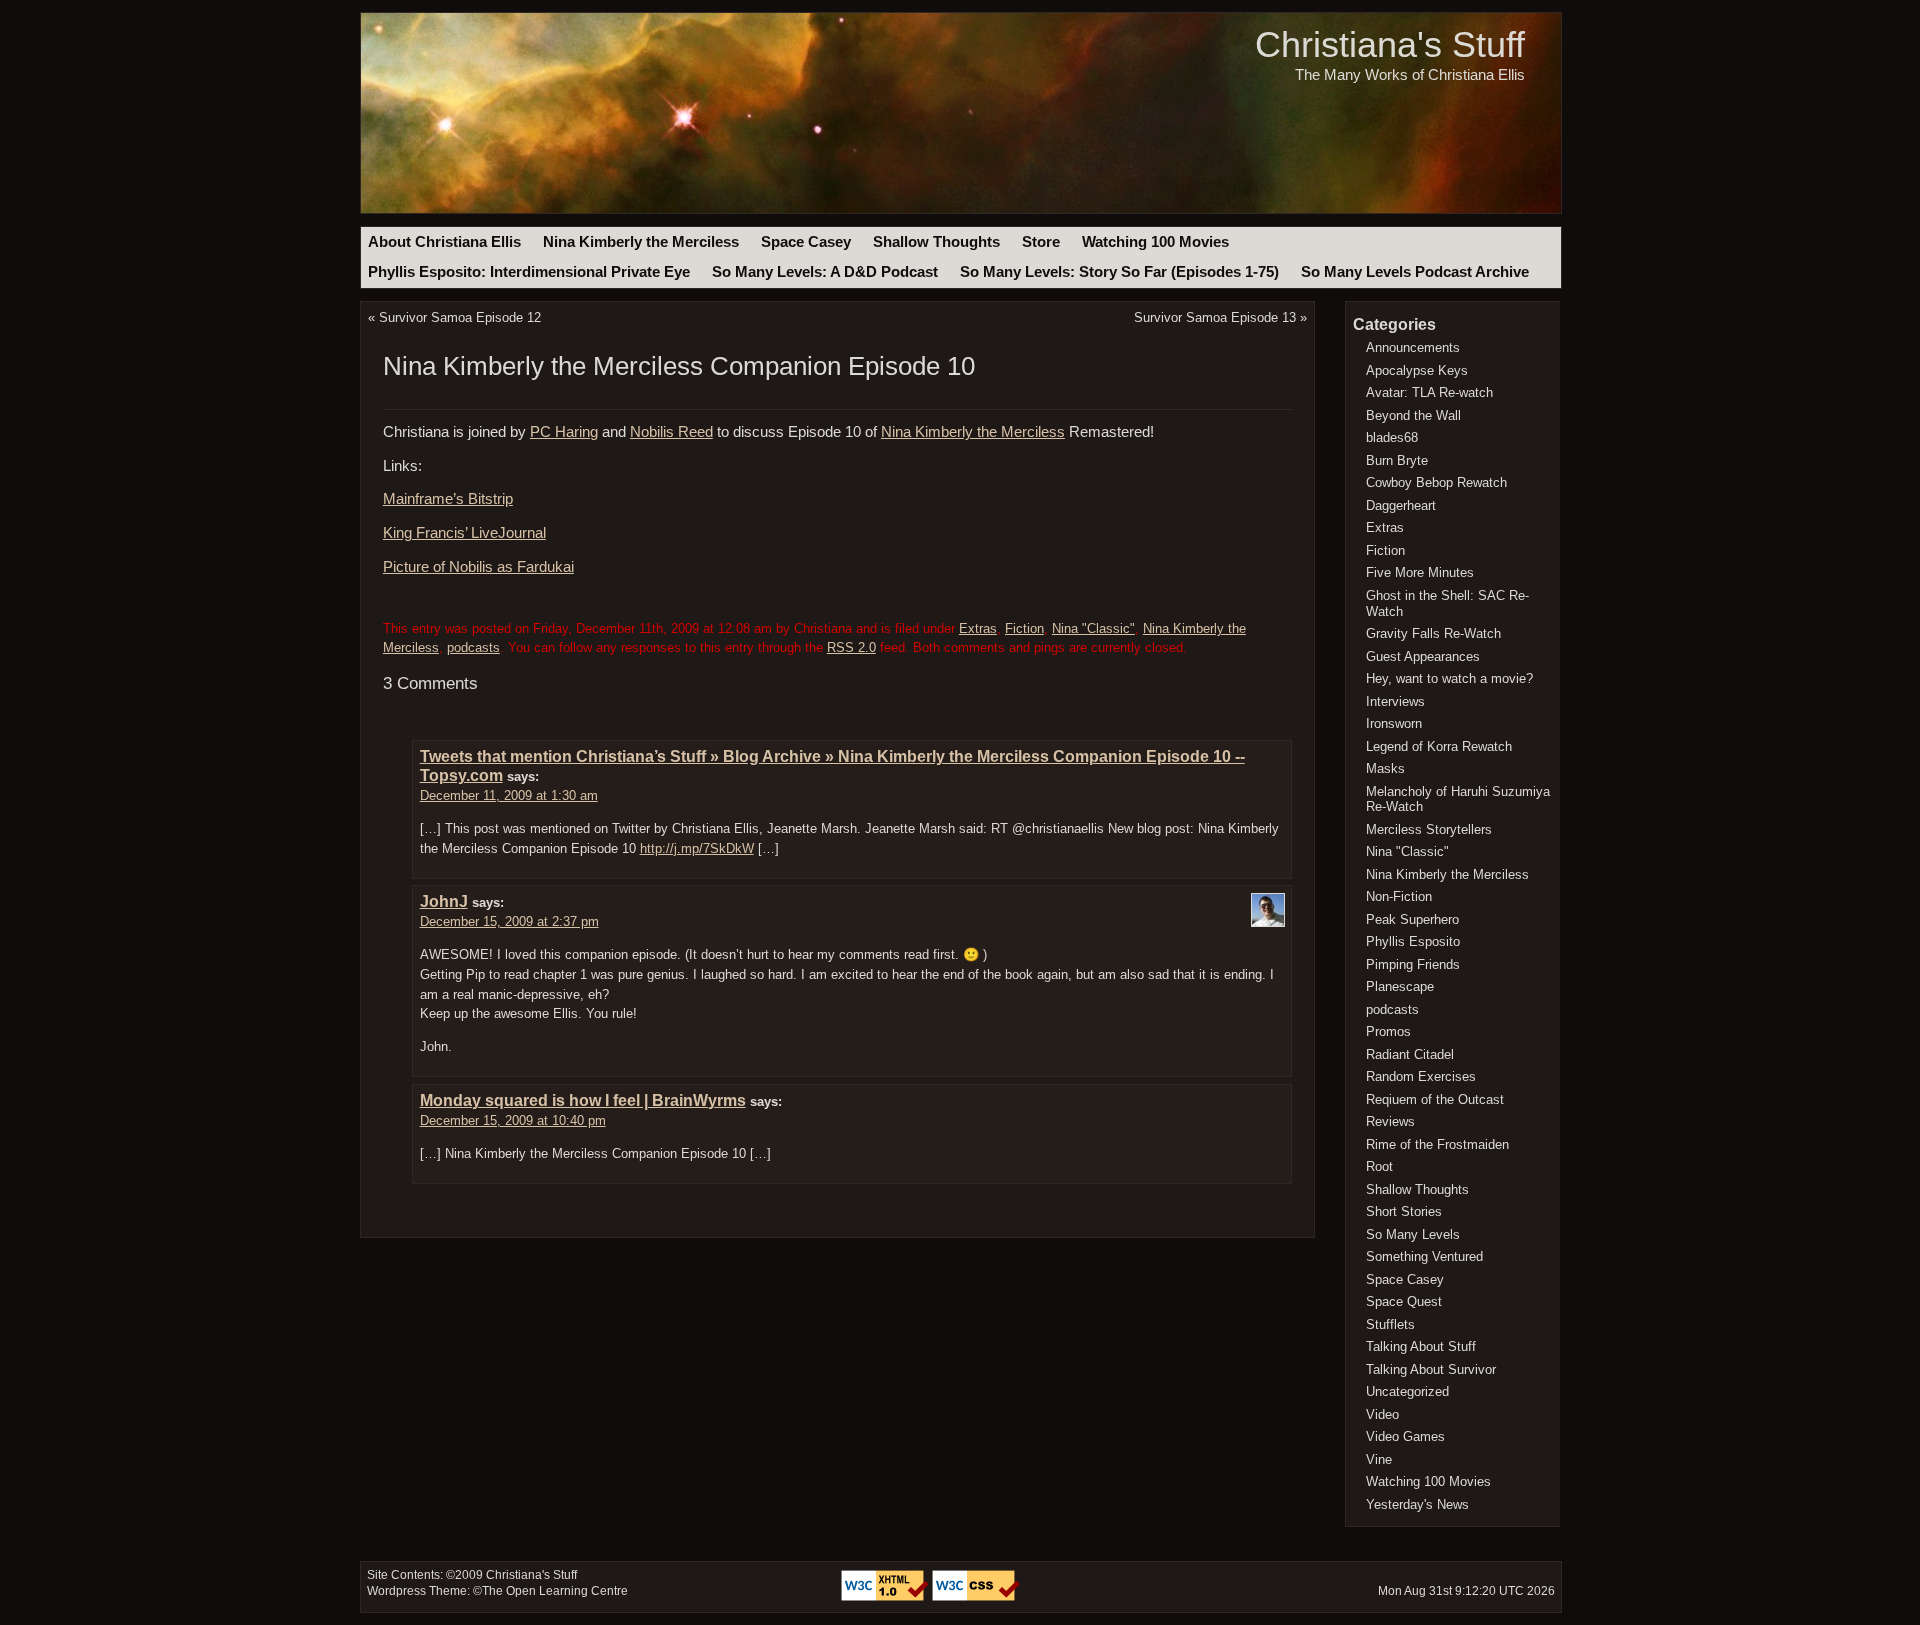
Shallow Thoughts (936, 242)
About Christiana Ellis (444, 242)
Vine (1379, 1459)
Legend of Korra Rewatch (1439, 746)
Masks (1385, 768)
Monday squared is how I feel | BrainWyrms (583, 1100)
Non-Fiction (1399, 896)
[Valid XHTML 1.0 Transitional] (886, 1597)
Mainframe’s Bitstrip (448, 499)
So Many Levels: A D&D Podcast (825, 272)
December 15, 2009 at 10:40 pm (513, 1120)
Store (1041, 242)
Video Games (1405, 1436)
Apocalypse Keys (1417, 370)
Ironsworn (1394, 723)
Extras (978, 628)
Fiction (1024, 628)
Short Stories (1404, 1211)
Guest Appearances (1423, 656)
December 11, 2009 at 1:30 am (509, 795)
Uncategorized (1407, 1391)
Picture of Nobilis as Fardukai (478, 567)
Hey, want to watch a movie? (1449, 678)
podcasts (473, 647)
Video (1382, 1414)
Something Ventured (1424, 1256)
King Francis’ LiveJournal (464, 533)
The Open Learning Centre (555, 1591)
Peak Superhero (1412, 919)
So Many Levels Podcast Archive (1415, 272)
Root (1379, 1166)
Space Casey (806, 242)
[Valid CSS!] (976, 1597)
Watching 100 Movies (1155, 242)
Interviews (1395, 701)
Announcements (1413, 347)
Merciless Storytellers (1429, 829)
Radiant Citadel (1410, 1054)
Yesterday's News (1417, 1504)
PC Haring (564, 432)
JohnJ (444, 901)
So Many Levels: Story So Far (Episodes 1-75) (1119, 272)
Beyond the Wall (1413, 415)
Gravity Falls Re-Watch (1433, 633)
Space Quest (1404, 1301)
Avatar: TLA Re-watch (1429, 392)
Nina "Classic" (1093, 628)
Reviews (1390, 1121)
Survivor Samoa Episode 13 (1215, 317)
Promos (1388, 1031)
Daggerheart (1401, 505)
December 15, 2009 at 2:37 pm (509, 921)
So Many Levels (1413, 1234)
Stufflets (1390, 1324)
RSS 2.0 (851, 647)
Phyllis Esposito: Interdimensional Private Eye (529, 272)
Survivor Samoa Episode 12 (460, 317)
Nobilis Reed (671, 432)
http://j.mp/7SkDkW (697, 848)
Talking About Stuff (1421, 1346)
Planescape (1400, 986)
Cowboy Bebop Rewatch (1436, 482)
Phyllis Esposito (1413, 941)
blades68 (1392, 437)
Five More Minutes (1420, 572)
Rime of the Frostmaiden (1437, 1144)
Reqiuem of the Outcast (1435, 1099)
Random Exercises (1421, 1076)
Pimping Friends (1413, 964)
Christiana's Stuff (1390, 44)
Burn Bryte (1397, 460)
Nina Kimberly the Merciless (641, 242)
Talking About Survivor (1431, 1369)
